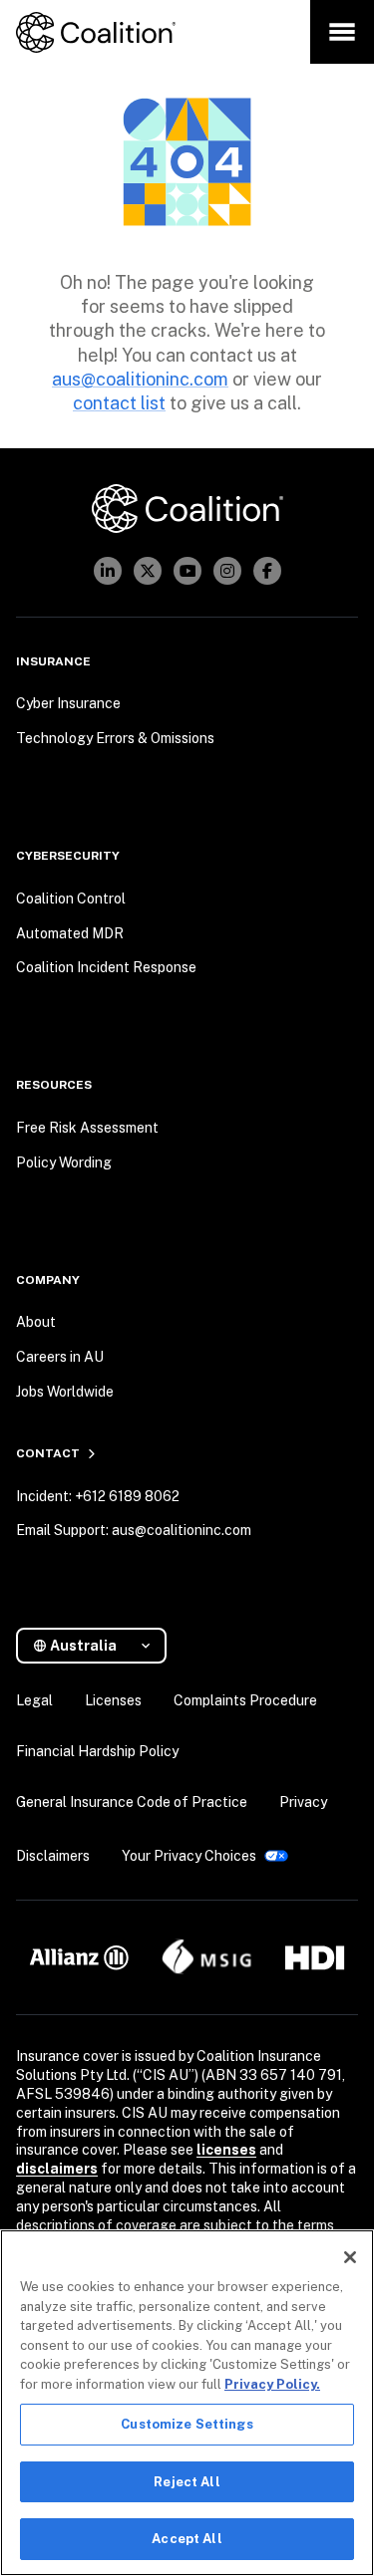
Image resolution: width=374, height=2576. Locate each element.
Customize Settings (187, 2424)
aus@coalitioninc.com (140, 379)
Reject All (187, 2482)
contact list (119, 403)
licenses (226, 2150)
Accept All (187, 2539)
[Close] (350, 2257)
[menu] (342, 32)
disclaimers (57, 2169)
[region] (187, 2403)
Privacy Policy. (272, 2384)
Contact (48, 1453)
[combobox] (99, 1646)
